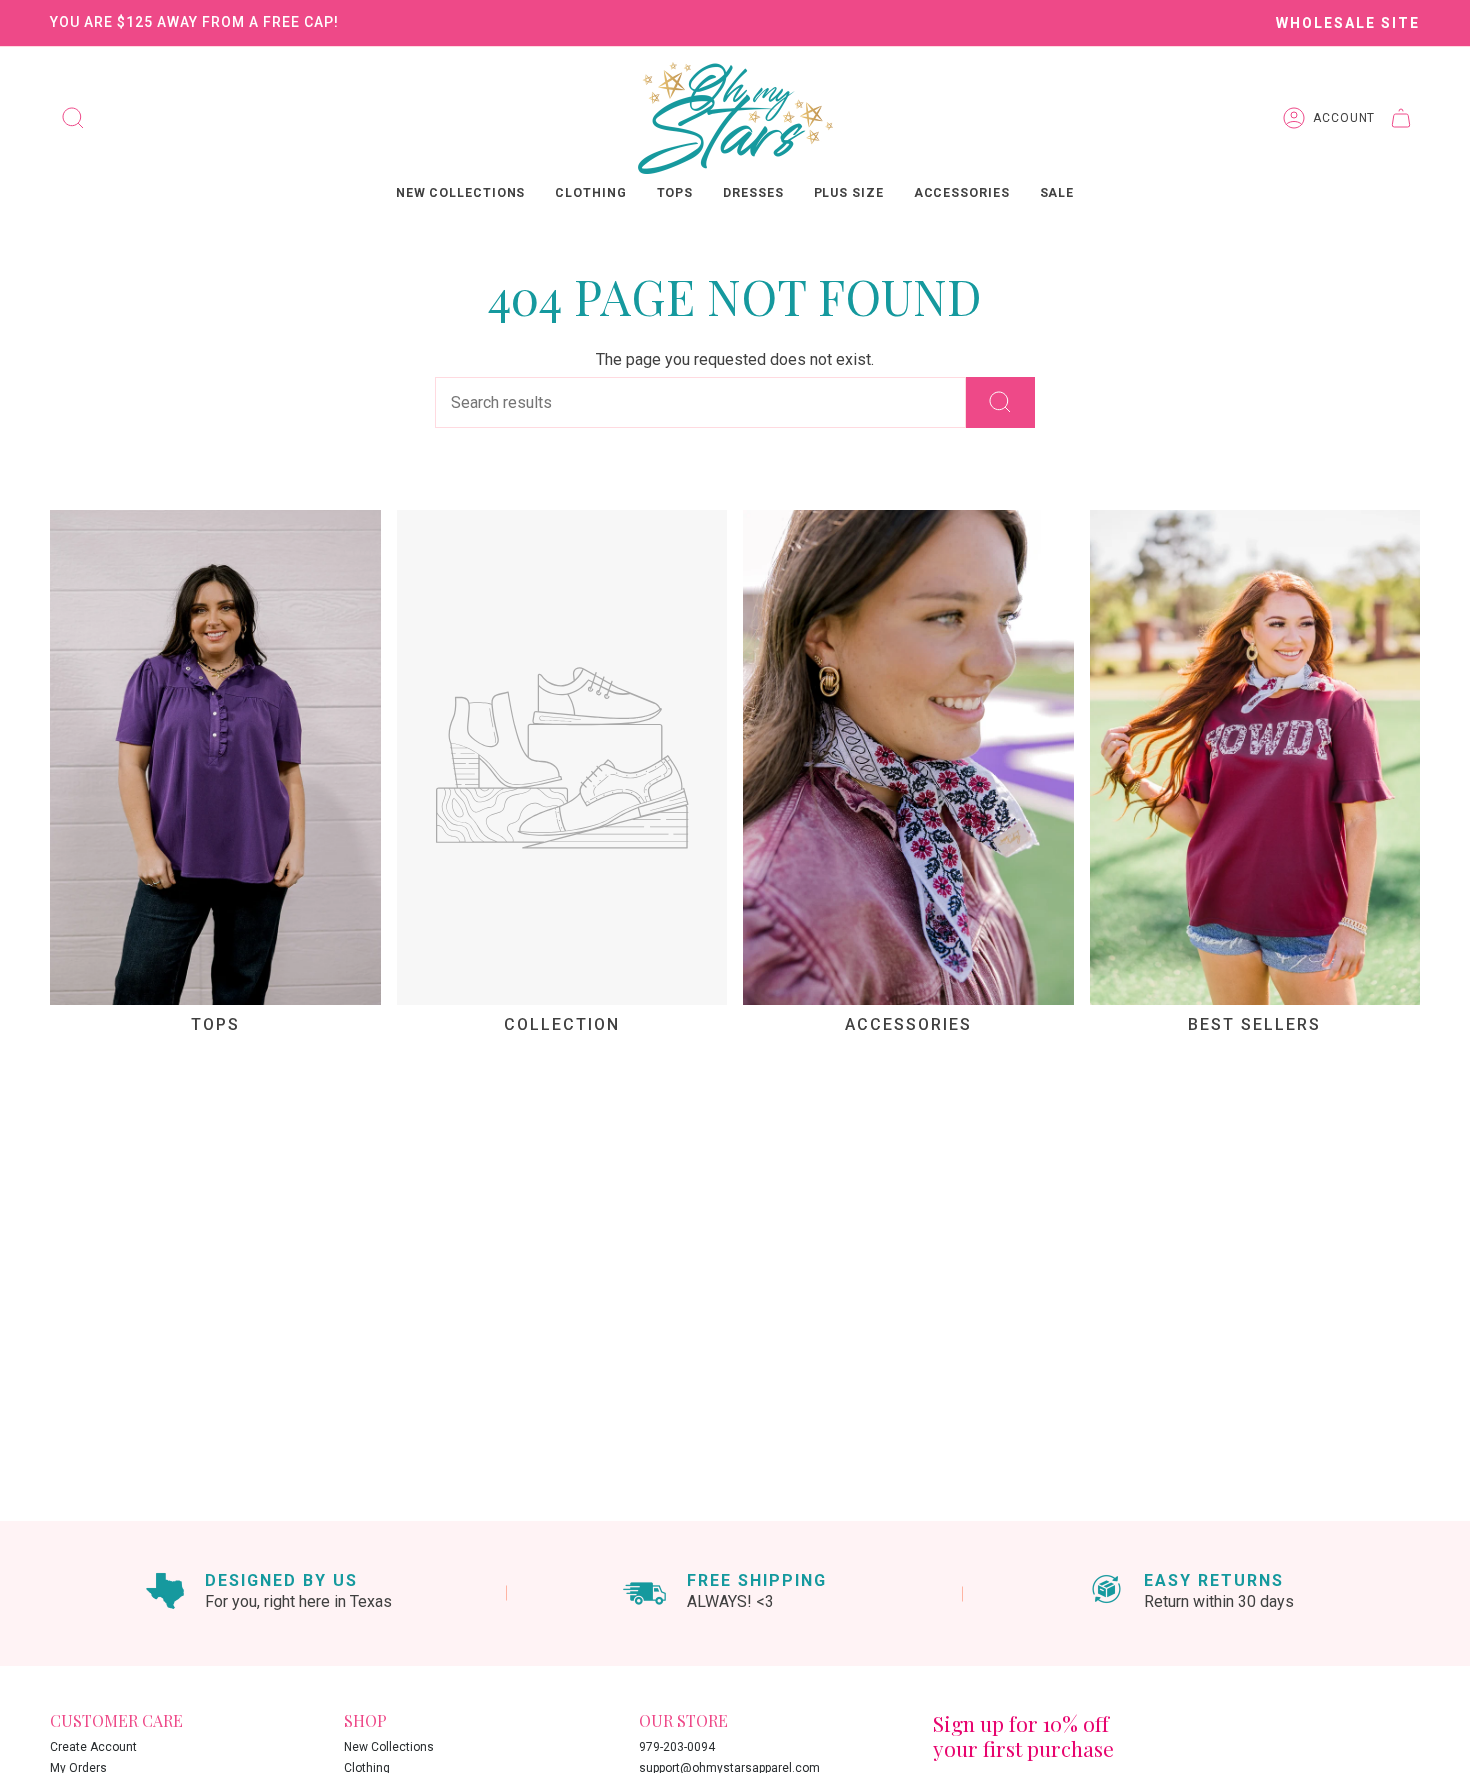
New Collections (389, 1747)
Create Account (93, 1747)
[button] (461, 194)
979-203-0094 (677, 1747)
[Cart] (1406, 118)
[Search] (1000, 402)
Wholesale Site (1348, 23)
